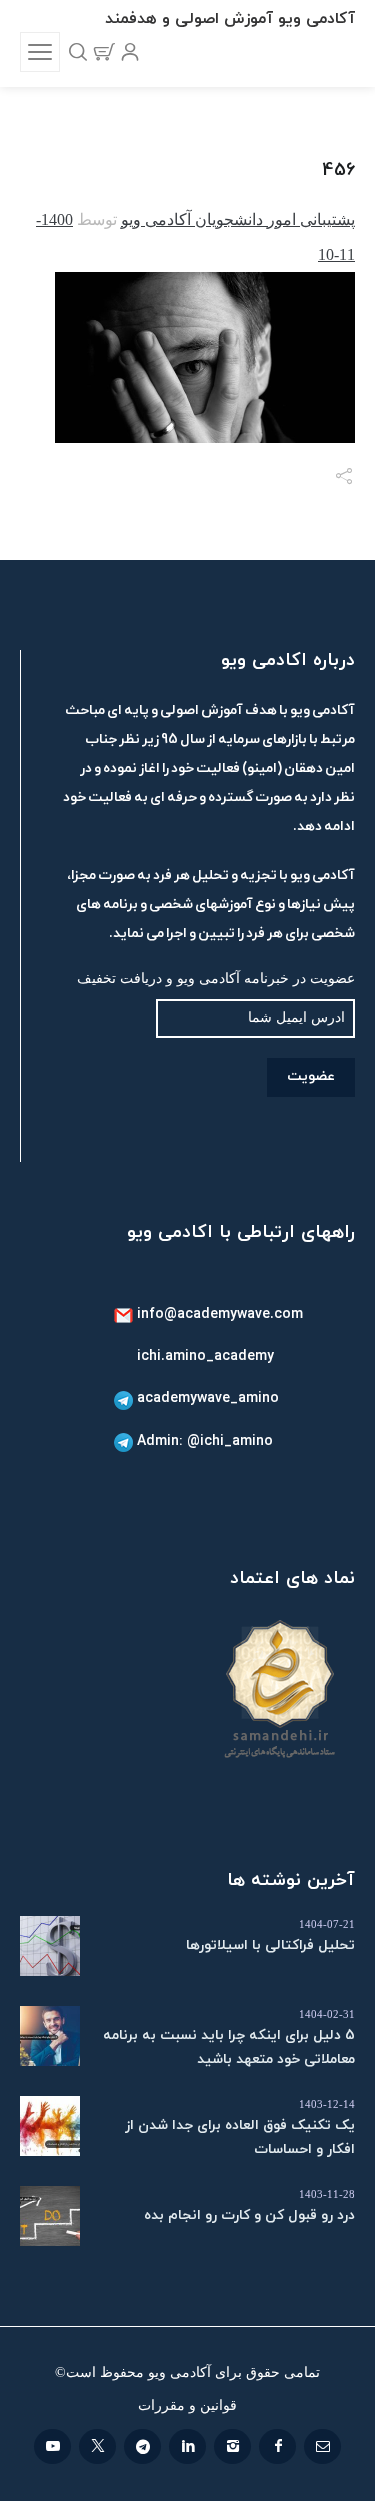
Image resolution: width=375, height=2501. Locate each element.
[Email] (322, 2446)
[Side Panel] (40, 52)
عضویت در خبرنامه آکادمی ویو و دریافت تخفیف (216, 978)
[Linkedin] (187, 2446)
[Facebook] (277, 2446)
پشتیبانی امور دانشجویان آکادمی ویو (238, 219)
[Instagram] (232, 2446)
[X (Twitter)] (97, 2446)
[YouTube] (52, 2446)
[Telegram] (142, 2446)
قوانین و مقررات (187, 2405)
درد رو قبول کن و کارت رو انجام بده (249, 2215)
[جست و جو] (78, 52)
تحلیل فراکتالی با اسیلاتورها (270, 1945)
